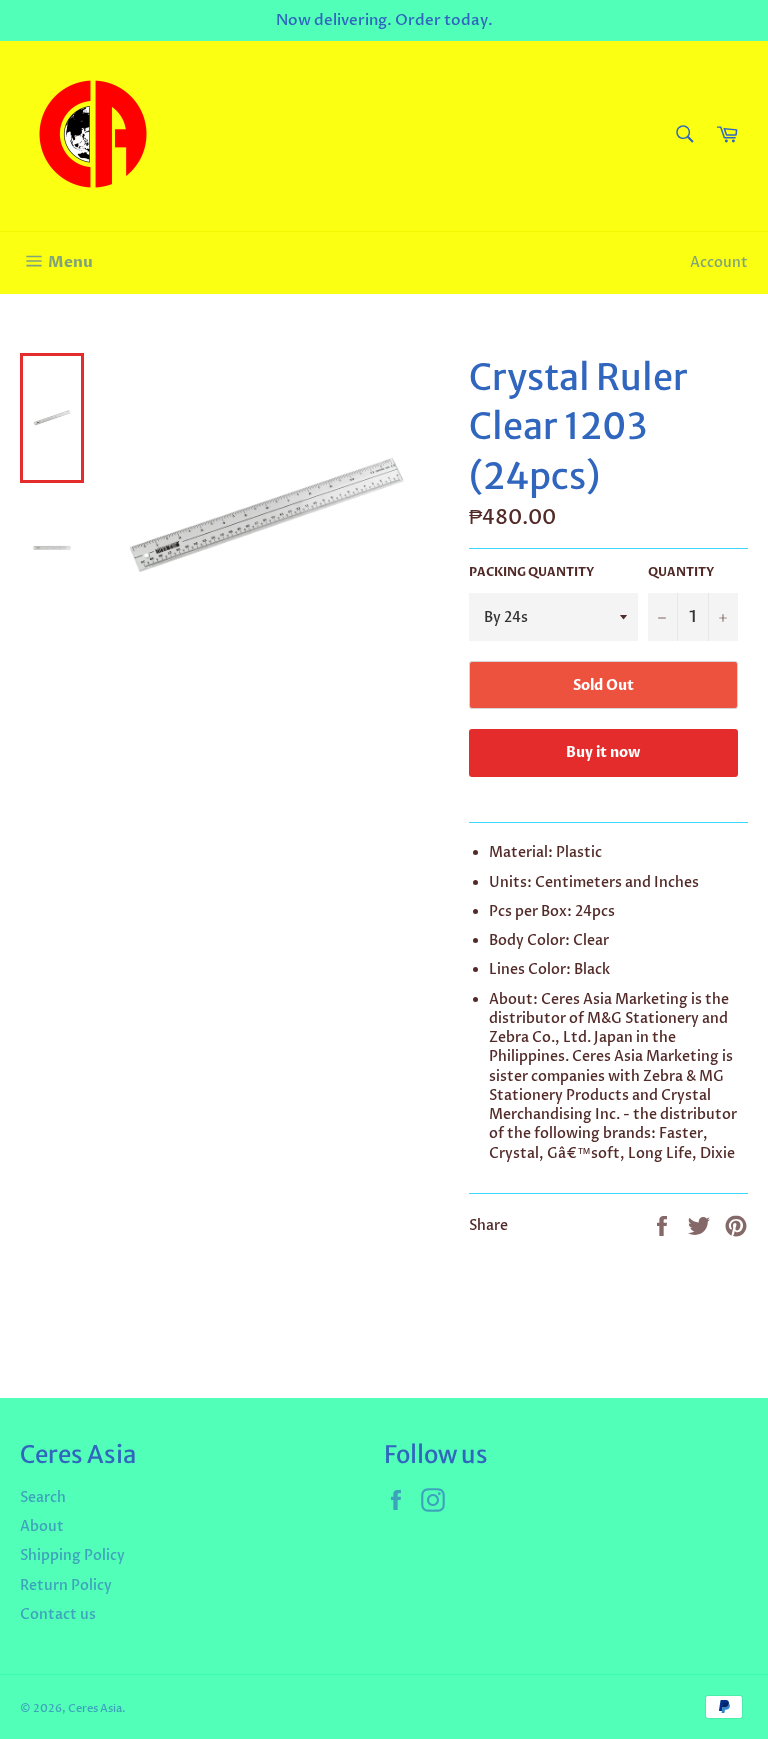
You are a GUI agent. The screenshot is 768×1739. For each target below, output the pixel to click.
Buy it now (603, 752)
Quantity (681, 572)
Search (43, 1497)
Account (719, 262)
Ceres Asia (95, 1708)
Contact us (58, 1614)
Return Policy (66, 1585)
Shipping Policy (72, 1555)
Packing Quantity (531, 572)
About (42, 1526)
